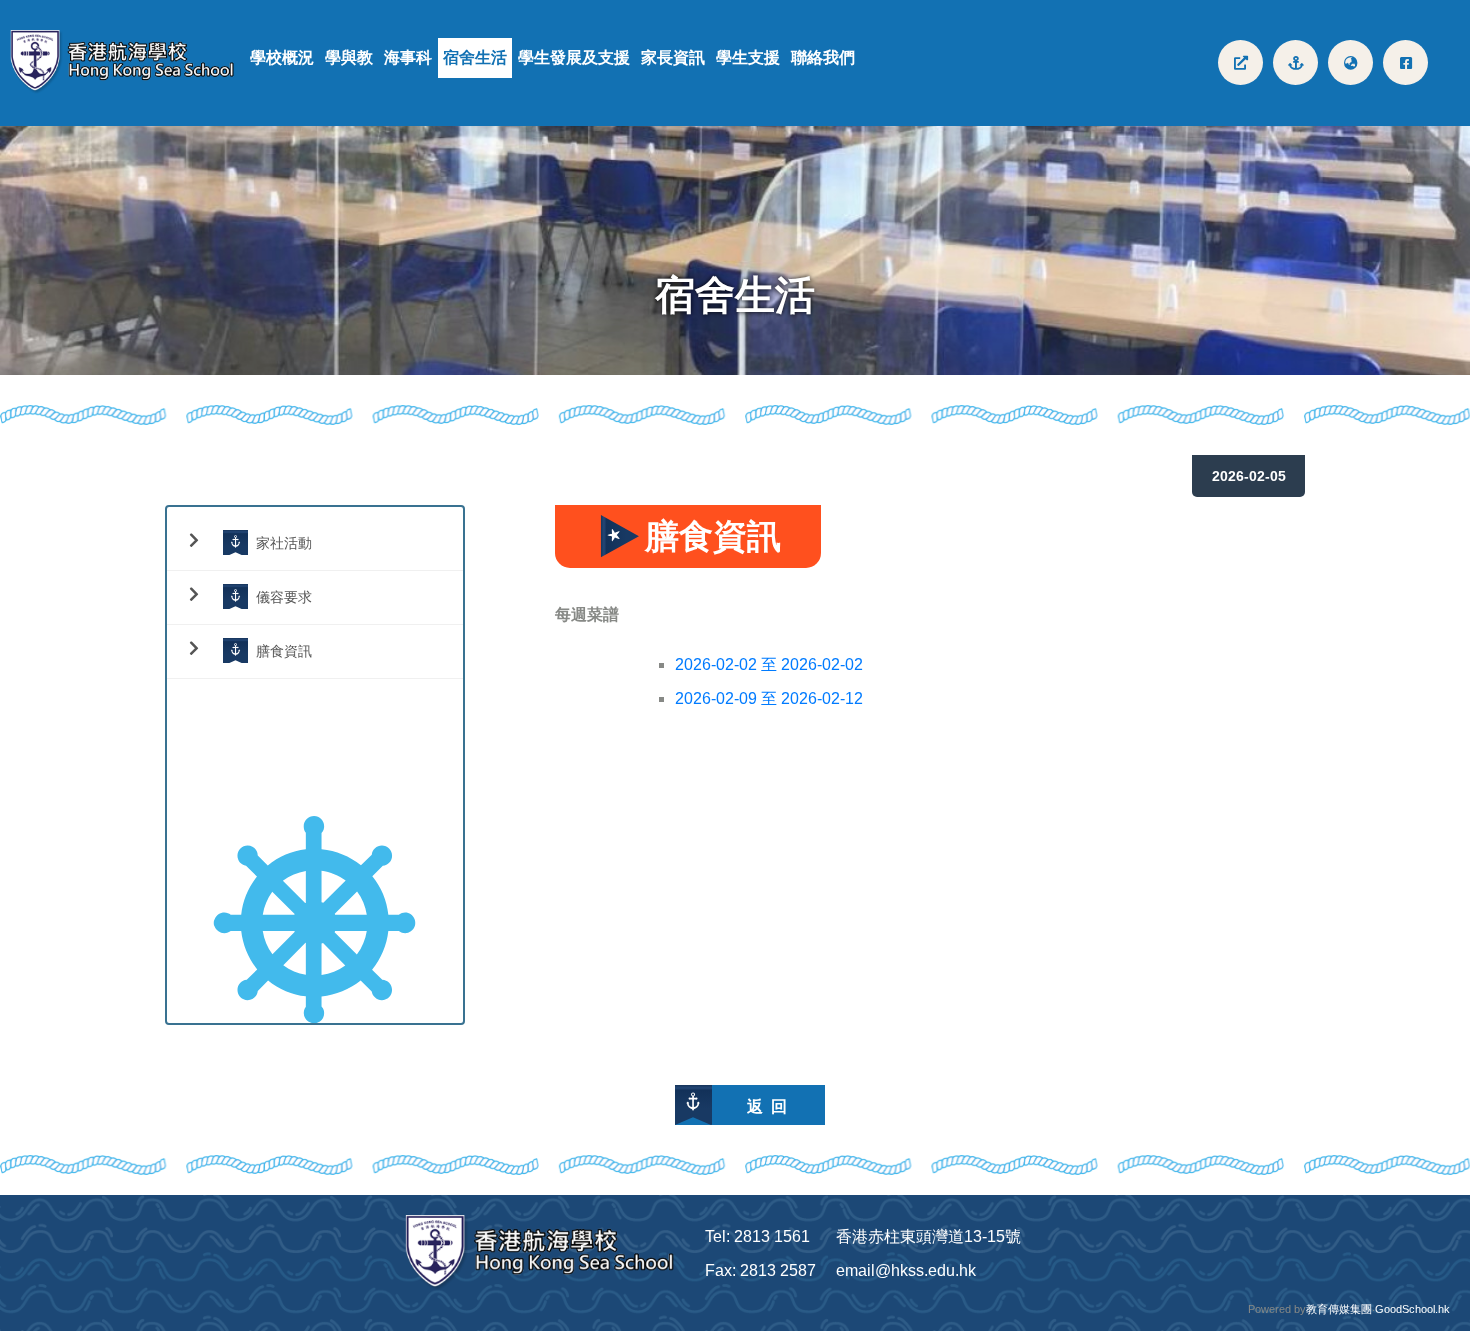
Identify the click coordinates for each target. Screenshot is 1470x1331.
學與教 (349, 57)
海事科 (408, 57)
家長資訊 (673, 57)
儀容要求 (284, 596)
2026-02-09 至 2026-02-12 (769, 698)
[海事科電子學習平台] (1295, 62)
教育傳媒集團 (1339, 1309)
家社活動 (284, 542)
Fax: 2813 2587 (760, 1270)
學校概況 (282, 57)
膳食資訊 (284, 650)
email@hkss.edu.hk (906, 1270)
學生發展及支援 (574, 57)
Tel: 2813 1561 (757, 1236)
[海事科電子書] (1240, 62)
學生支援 (748, 57)
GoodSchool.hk (1412, 1309)
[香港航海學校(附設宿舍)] (130, 62)
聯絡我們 (823, 57)
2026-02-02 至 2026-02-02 (769, 664)
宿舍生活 (475, 57)
